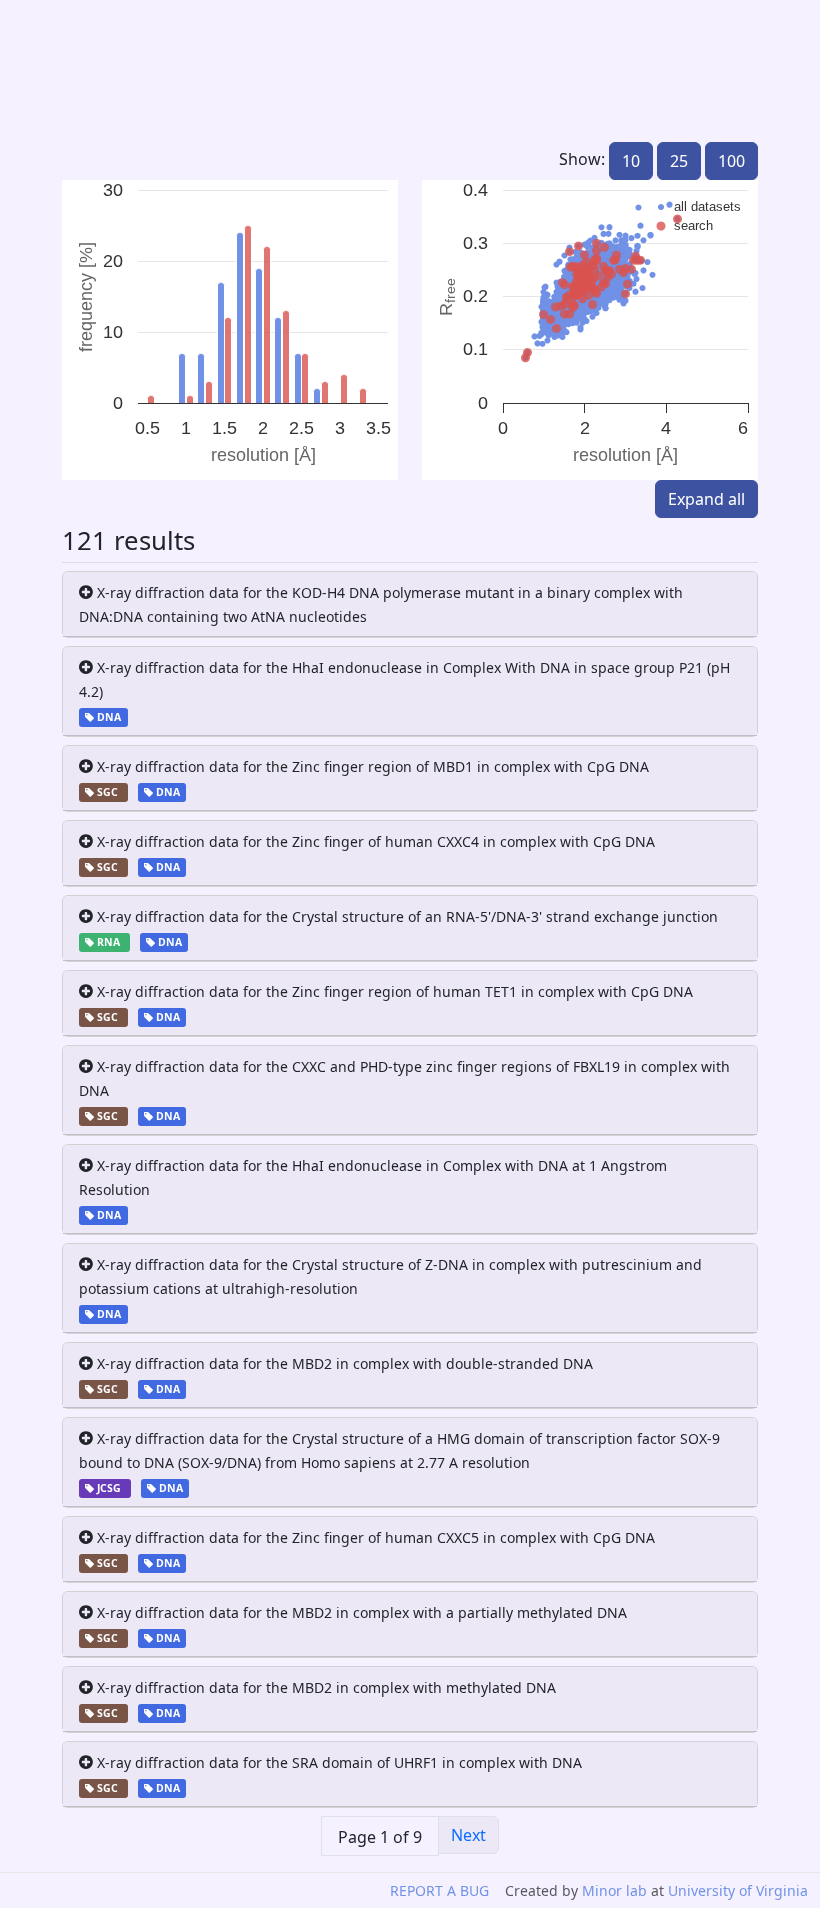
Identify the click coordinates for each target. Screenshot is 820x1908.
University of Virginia (738, 1890)
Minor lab (614, 1890)
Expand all (706, 499)
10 (631, 161)
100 (731, 161)
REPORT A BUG (439, 1890)
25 (679, 161)
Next (468, 1835)
